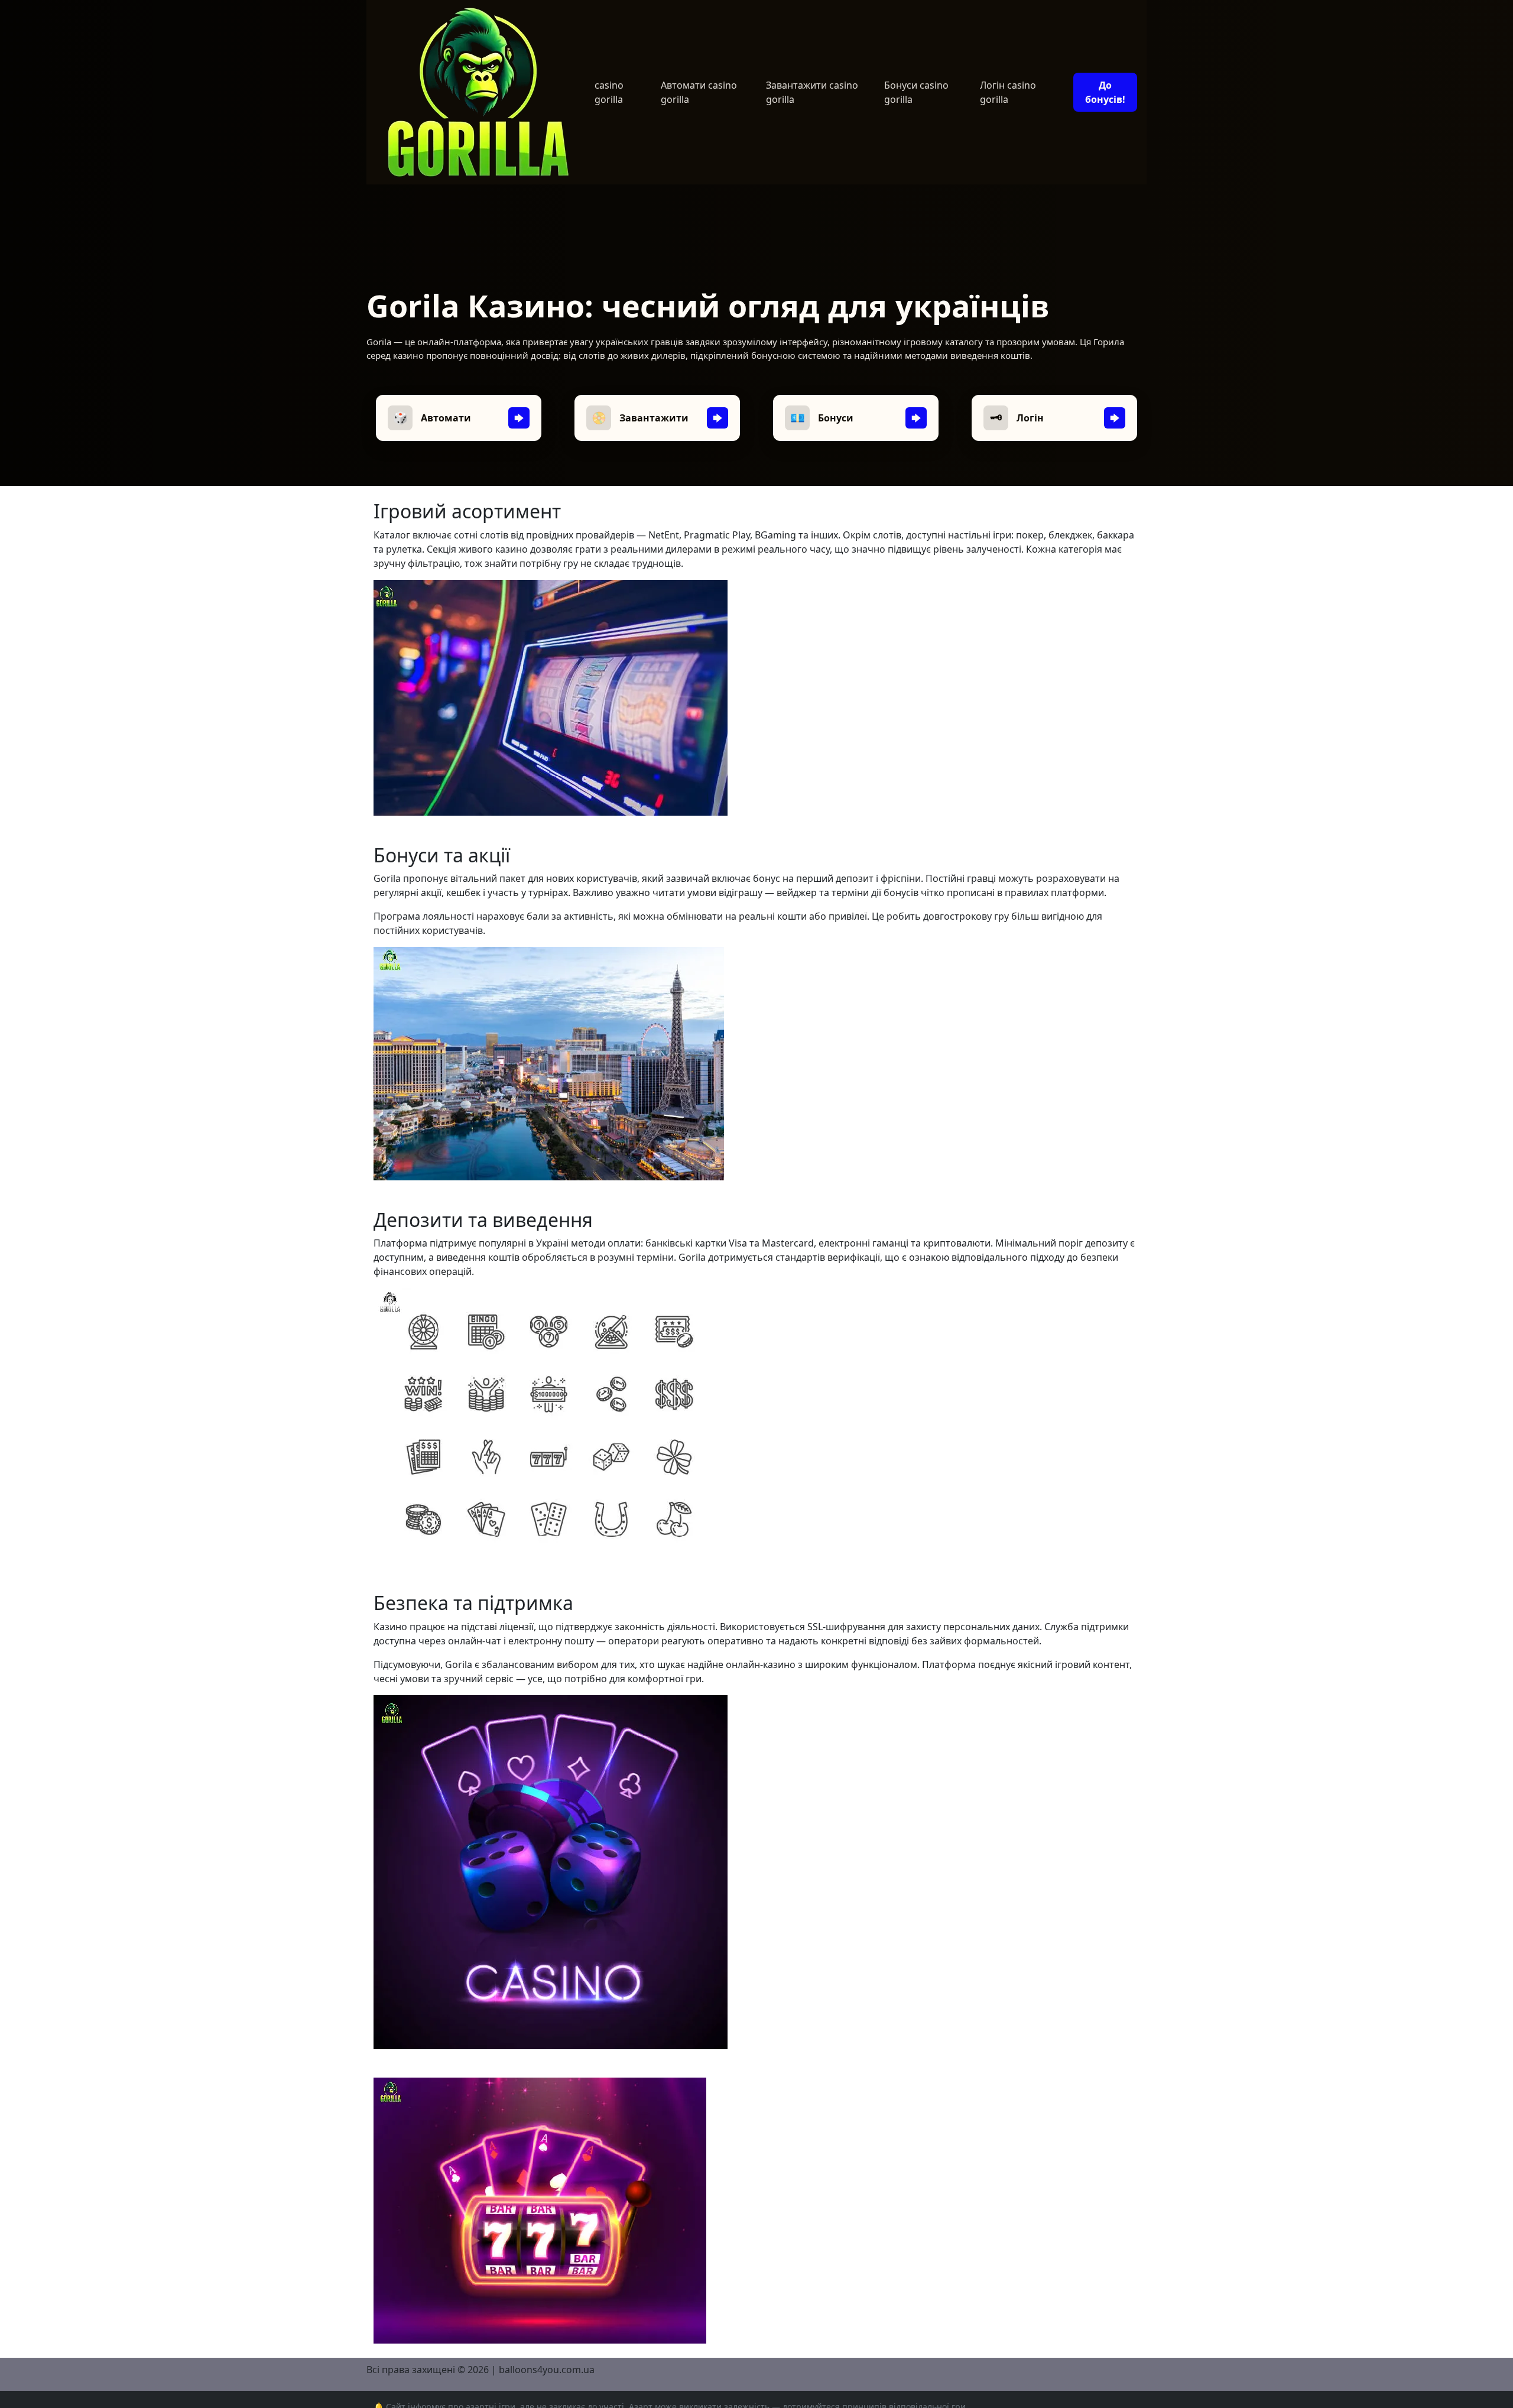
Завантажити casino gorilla (812, 92)
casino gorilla (609, 92)
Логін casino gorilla (1008, 92)
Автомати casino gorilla (699, 92)
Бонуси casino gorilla (916, 92)
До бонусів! (1105, 92)
